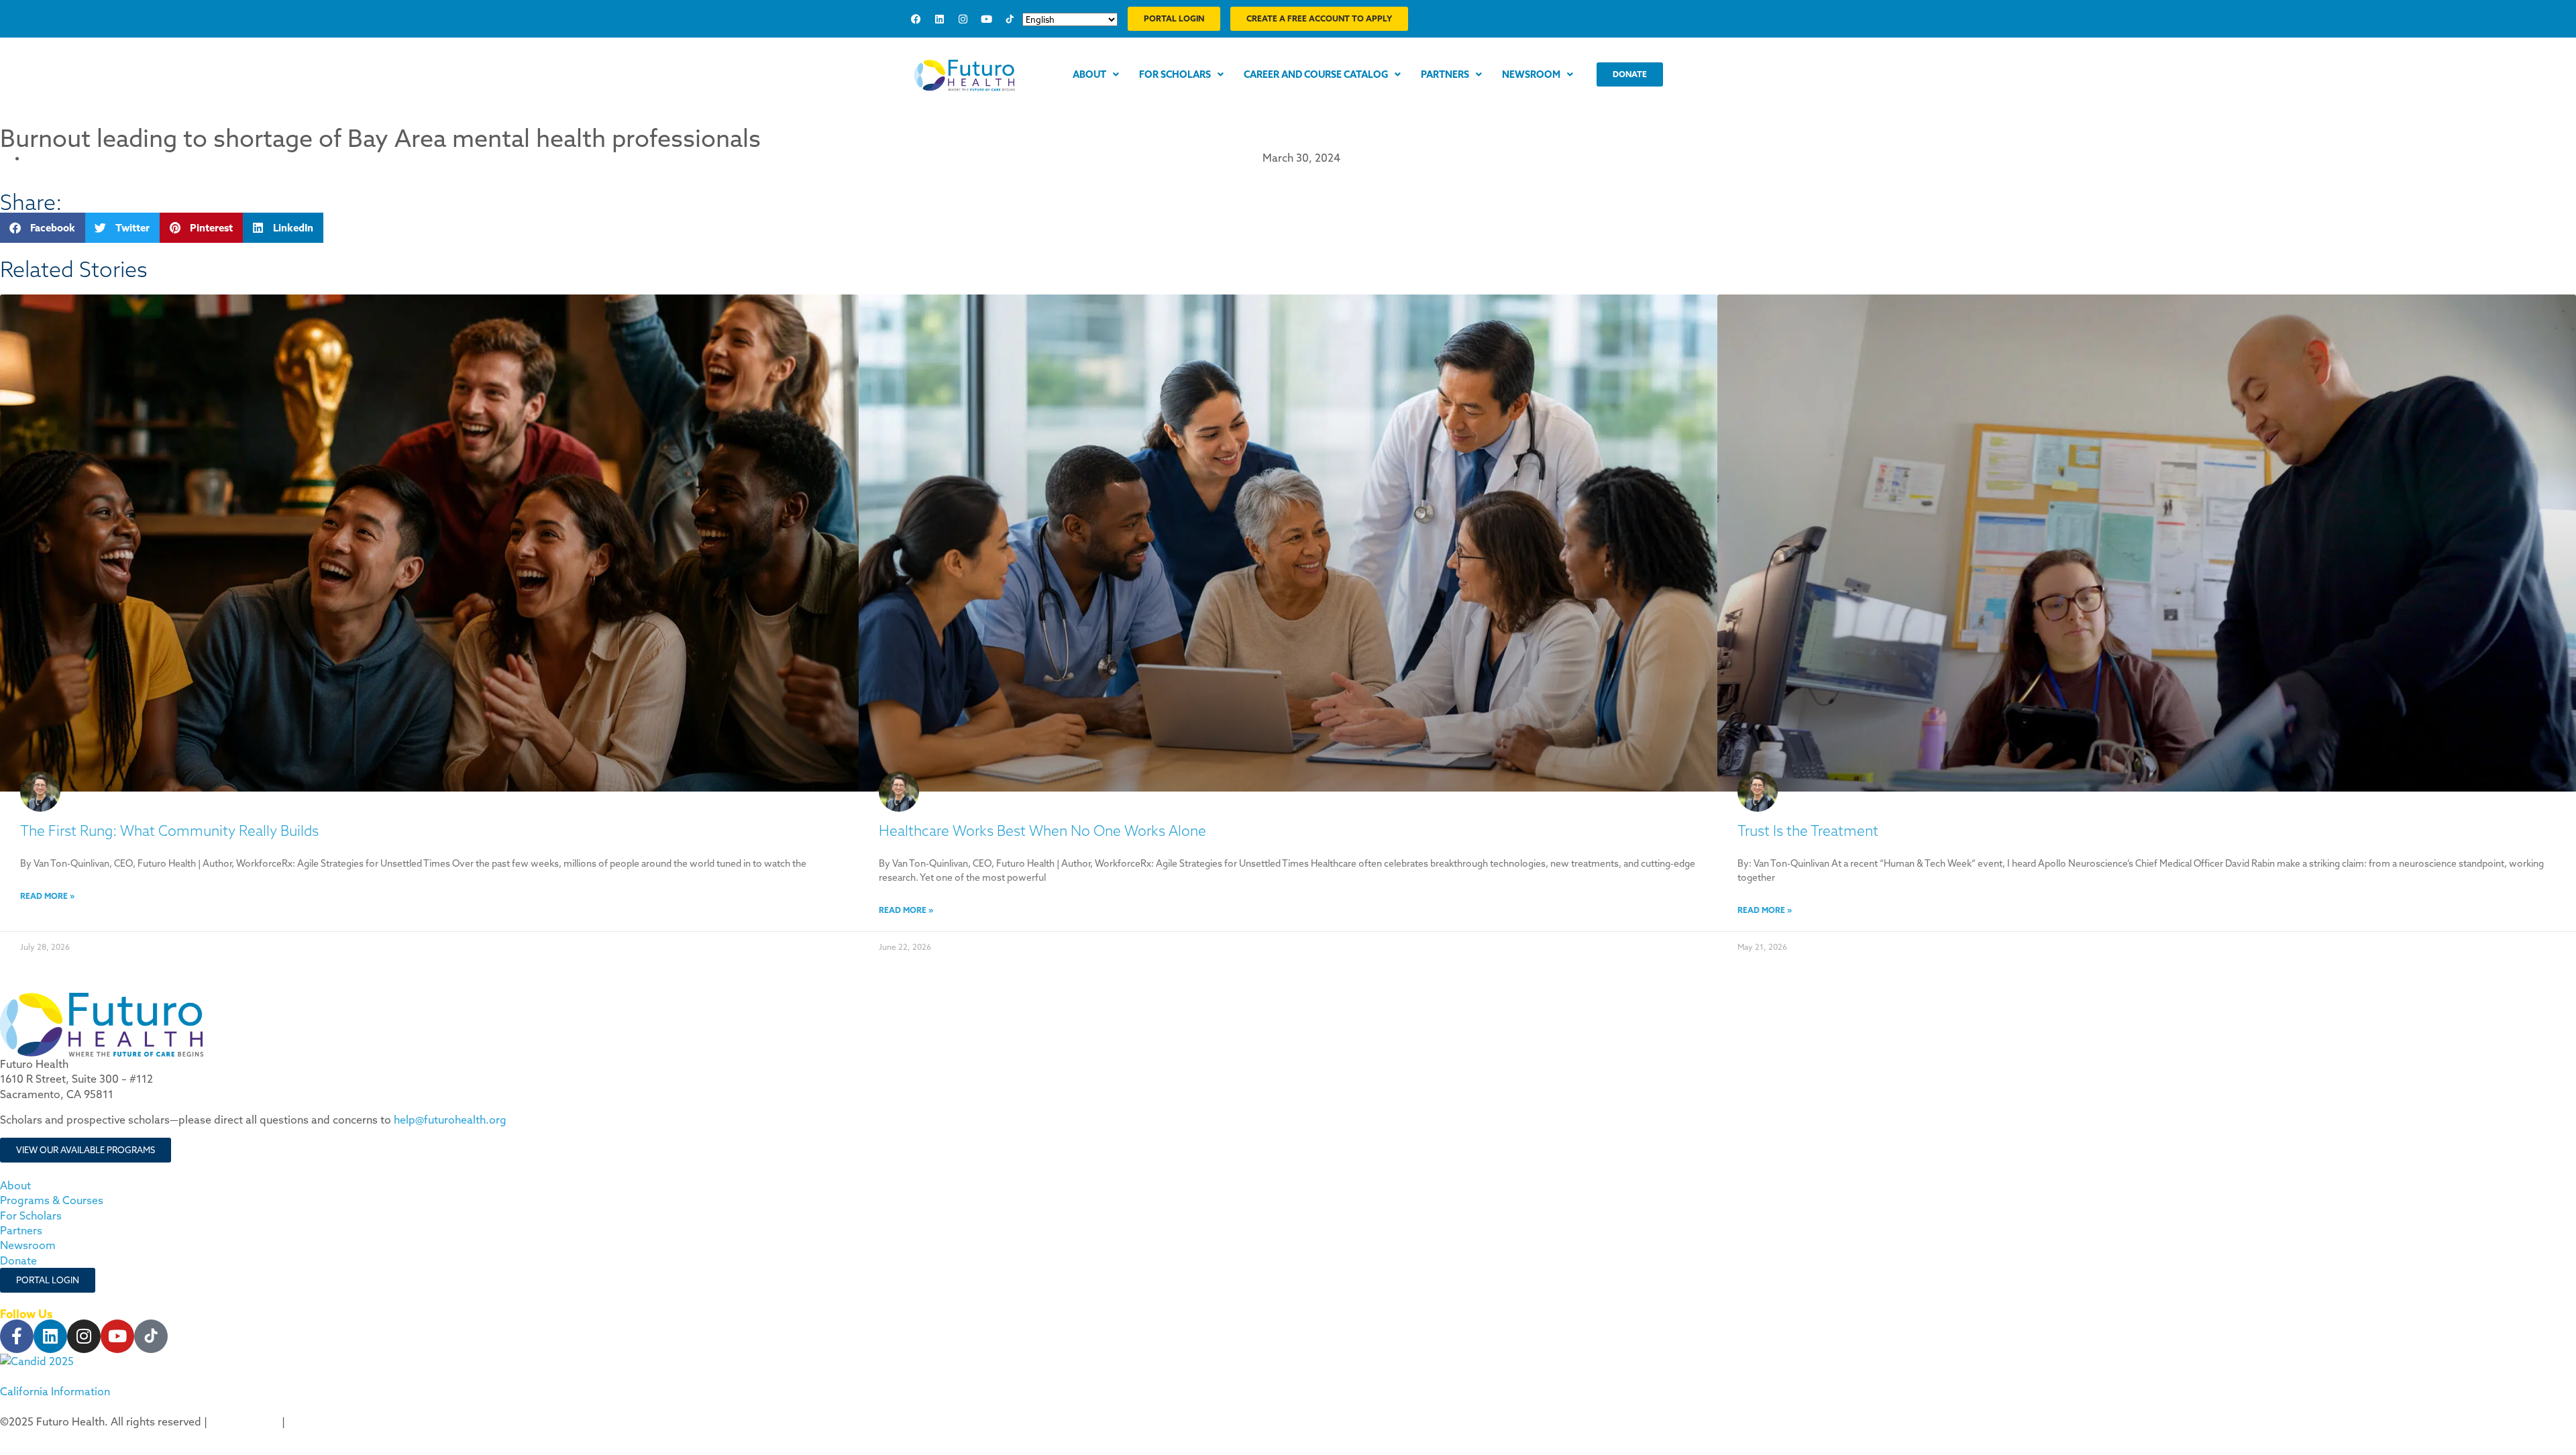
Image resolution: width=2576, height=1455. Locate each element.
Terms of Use (321, 1421)
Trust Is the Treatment (1808, 831)
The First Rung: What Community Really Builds (169, 831)
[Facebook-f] (17, 1336)
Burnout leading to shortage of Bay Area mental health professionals (380, 138)
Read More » (47, 896)
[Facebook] (916, 19)
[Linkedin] (939, 19)
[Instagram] (963, 19)
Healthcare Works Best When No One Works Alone (1042, 831)
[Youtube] (986, 19)
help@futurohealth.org (450, 1120)
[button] (43, 228)
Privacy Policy (245, 1421)
